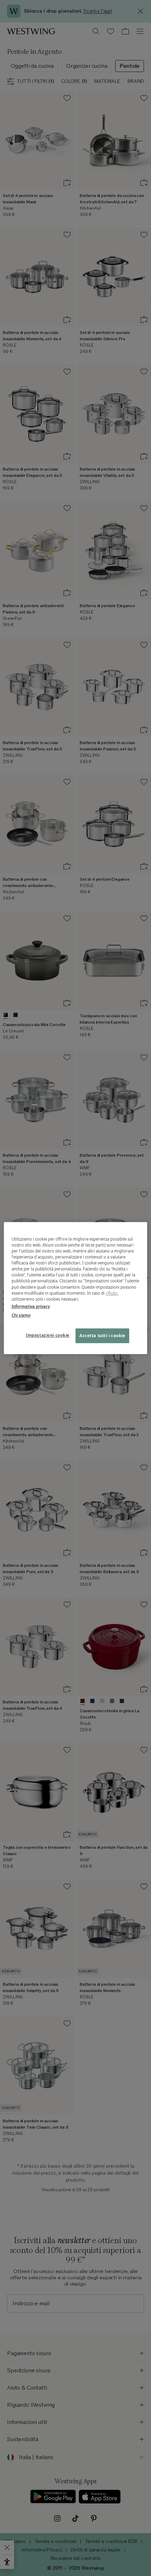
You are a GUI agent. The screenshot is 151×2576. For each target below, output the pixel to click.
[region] (76, 1288)
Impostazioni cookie (48, 1335)
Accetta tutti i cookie (102, 1336)
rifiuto (112, 1293)
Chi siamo (21, 1315)
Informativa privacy (31, 1306)
